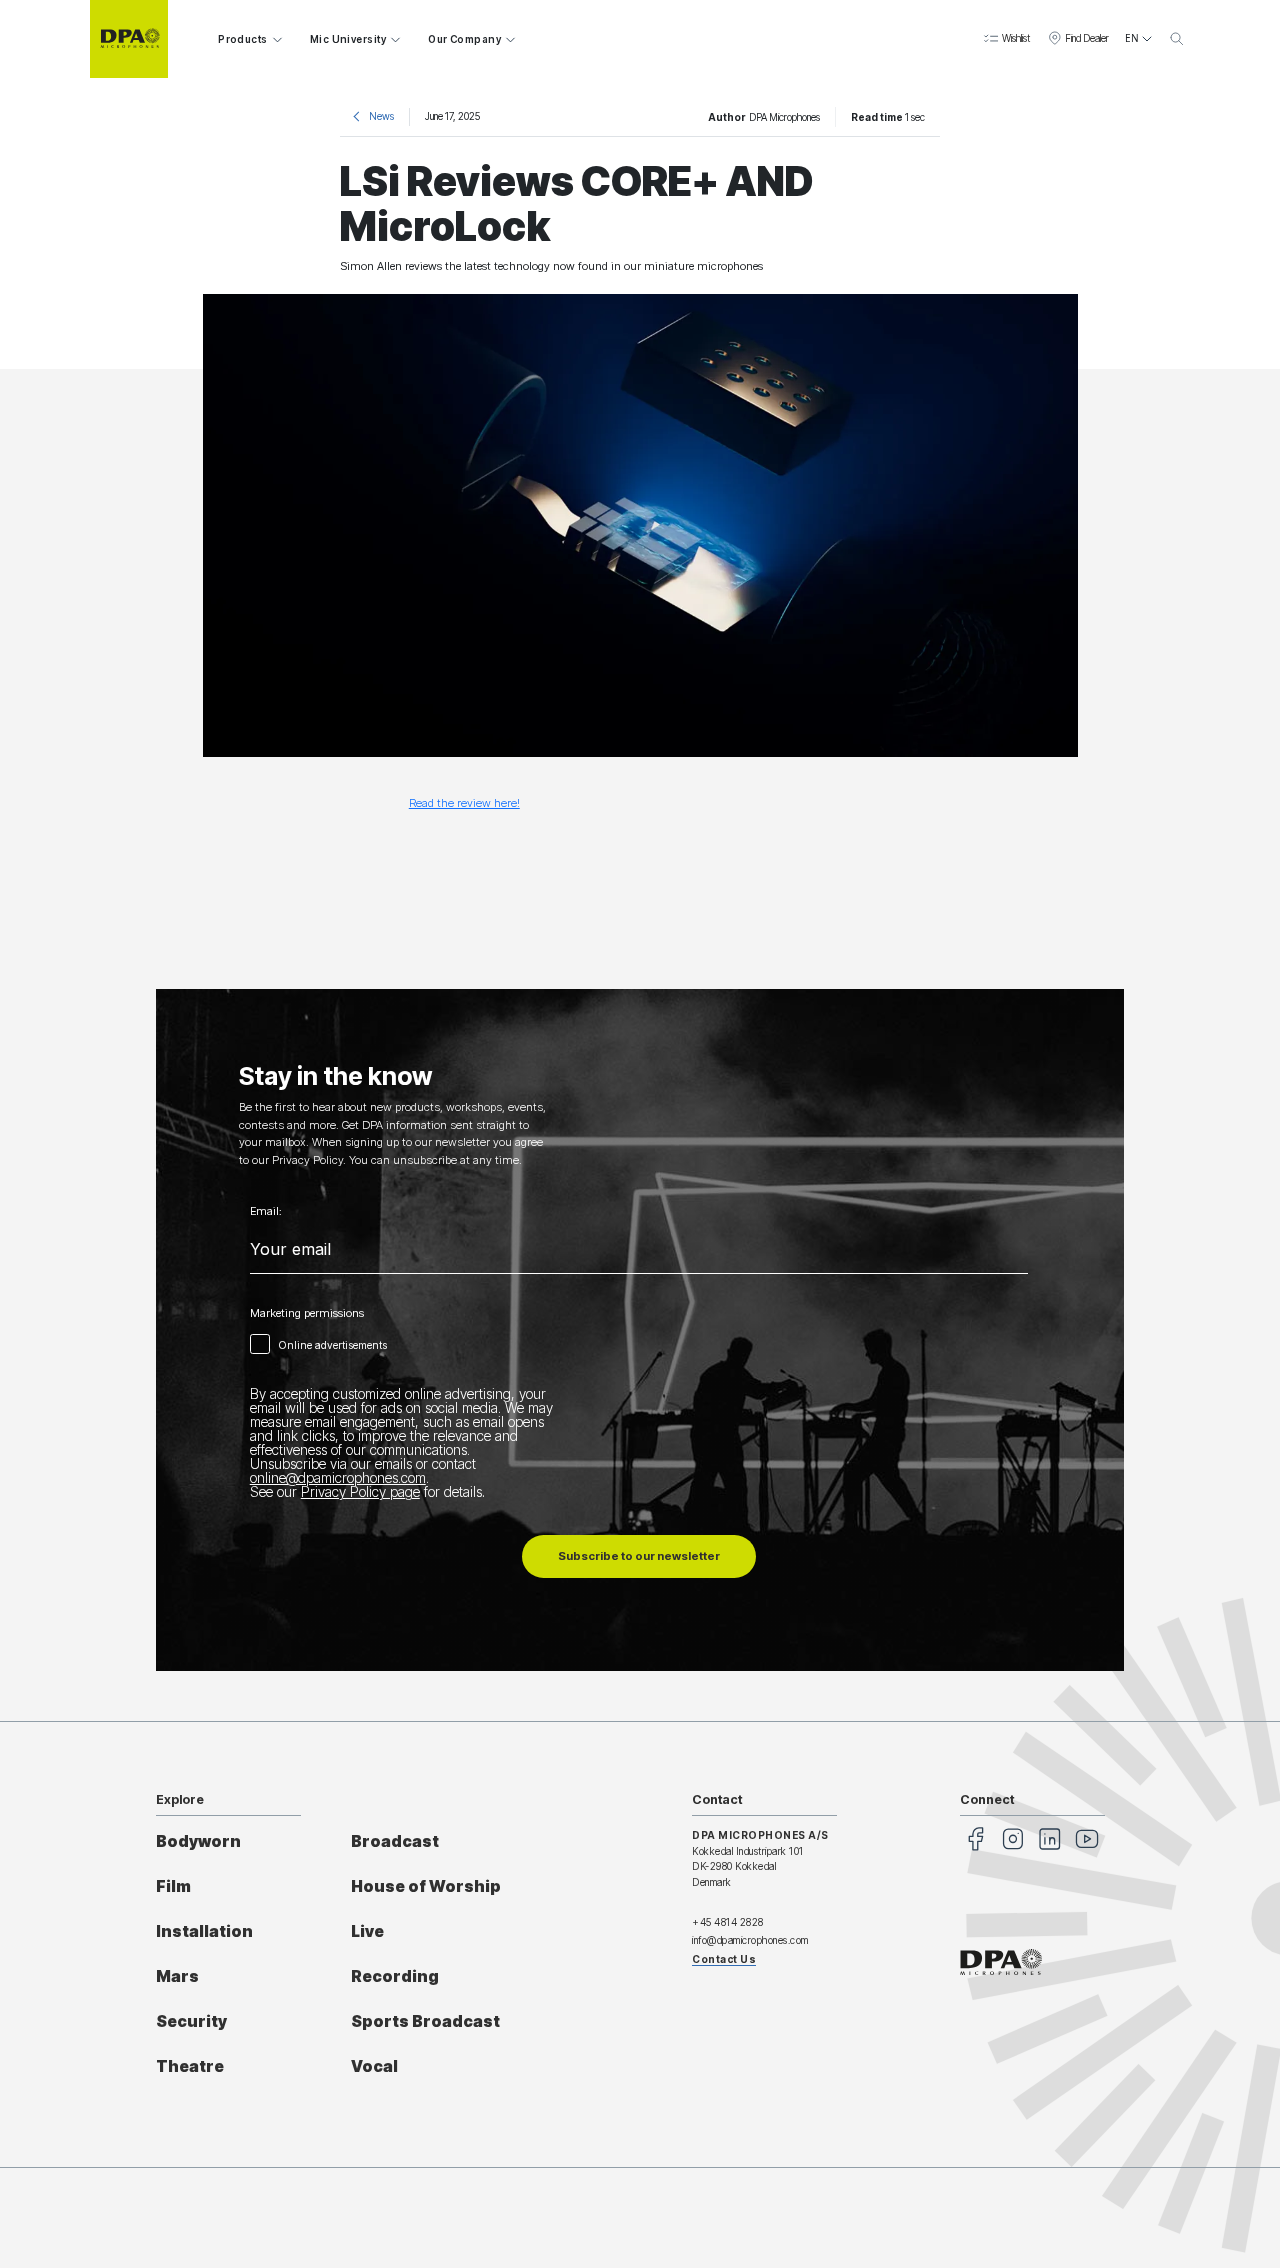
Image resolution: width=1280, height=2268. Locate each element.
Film (173, 1886)
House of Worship (426, 1886)
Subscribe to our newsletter (639, 1556)
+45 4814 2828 (728, 1922)
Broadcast (395, 1841)
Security (191, 2021)
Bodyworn (198, 1841)
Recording (395, 1976)
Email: (266, 1211)
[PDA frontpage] (129, 39)
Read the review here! (464, 803)
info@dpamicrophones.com (750, 1940)
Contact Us (724, 1959)
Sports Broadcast (425, 2021)
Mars (177, 1976)
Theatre (190, 2066)
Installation (204, 1931)
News (381, 116)
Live (367, 1931)
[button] (1006, 39)
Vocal (374, 2066)
